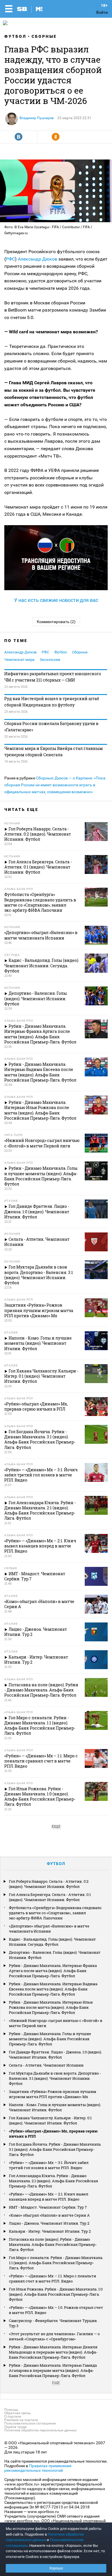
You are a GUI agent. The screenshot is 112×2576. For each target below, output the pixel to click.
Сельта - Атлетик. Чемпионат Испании (46, 2065)
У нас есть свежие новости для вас (56, 600)
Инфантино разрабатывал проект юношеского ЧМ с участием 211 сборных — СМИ (53, 677)
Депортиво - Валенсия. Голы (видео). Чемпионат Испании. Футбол (55, 1955)
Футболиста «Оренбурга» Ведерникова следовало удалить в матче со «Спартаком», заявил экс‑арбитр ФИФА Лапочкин (55, 1913)
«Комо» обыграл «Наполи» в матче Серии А (49, 2215)
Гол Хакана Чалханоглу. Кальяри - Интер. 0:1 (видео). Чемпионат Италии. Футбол (50, 2120)
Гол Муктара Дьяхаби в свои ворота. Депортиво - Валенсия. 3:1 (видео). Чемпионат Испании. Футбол (55, 2078)
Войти (102, 12)
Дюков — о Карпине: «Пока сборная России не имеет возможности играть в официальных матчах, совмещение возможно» (55, 785)
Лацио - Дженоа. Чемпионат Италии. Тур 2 (49, 2223)
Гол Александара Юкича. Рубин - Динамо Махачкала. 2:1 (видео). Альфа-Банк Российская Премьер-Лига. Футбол (53, 2181)
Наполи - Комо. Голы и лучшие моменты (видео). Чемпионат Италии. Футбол (55, 2107)
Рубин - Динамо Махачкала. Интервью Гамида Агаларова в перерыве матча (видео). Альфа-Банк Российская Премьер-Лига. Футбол (53, 2370)
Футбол (15, 36)
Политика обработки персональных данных (40, 2430)
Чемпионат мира (19, 660)
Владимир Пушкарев (37, 118)
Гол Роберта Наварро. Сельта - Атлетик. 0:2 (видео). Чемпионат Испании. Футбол (49, 1884)
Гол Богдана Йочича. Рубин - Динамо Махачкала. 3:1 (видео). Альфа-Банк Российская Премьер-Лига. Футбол (55, 2149)
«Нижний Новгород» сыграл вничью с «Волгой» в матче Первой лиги (56, 2023)
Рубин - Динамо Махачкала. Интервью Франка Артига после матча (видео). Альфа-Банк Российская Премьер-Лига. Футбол (53, 1971)
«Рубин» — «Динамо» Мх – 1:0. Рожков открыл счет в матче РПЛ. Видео (56, 2310)
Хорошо (56, 2568)
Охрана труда (16, 2427)
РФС (10, 259)
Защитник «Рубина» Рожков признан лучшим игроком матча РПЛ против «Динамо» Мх (53, 2094)
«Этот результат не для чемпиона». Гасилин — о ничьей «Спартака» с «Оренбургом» (54, 2336)
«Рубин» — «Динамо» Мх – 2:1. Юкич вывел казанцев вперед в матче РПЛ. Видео (49, 2197)
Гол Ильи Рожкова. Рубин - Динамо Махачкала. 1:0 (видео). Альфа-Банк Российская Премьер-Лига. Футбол (56, 2294)
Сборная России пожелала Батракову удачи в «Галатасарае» (51, 727)
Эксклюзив (50, 660)
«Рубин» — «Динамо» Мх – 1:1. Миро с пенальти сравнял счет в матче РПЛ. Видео (53, 2278)
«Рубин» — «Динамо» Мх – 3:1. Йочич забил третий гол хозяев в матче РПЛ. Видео (49, 2165)
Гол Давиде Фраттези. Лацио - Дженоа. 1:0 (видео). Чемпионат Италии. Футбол (55, 2055)
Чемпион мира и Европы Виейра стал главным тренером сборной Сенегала (54, 752)
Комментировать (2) (56, 622)
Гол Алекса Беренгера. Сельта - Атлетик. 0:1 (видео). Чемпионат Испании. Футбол (50, 1897)
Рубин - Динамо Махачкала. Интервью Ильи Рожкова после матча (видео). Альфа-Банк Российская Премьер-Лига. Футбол (51, 2007)
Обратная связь (18, 2413)
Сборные (44, 36)
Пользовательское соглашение (30, 2423)
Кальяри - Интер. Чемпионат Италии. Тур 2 (50, 2231)
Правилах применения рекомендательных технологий (38, 2468)
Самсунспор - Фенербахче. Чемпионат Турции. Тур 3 (53, 2323)
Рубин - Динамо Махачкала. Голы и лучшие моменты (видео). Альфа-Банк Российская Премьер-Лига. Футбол (50, 2039)
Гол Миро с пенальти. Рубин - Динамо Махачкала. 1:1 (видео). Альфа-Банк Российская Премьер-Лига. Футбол (56, 2263)
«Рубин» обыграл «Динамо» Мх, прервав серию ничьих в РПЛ (53, 2134)
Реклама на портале (21, 2420)
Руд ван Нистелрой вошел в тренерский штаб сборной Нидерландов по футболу (52, 702)
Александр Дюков (37, 259)
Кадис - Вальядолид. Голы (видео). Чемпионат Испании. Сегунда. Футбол (52, 1942)
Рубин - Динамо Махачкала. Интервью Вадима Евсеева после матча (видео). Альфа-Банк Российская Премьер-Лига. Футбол (53, 1989)
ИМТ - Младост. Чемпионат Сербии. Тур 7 (48, 2207)
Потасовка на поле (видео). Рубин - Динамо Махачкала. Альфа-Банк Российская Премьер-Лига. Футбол (53, 2244)
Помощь (11, 2410)
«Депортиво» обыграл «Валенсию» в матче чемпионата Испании (49, 1929)
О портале (13, 2417)
